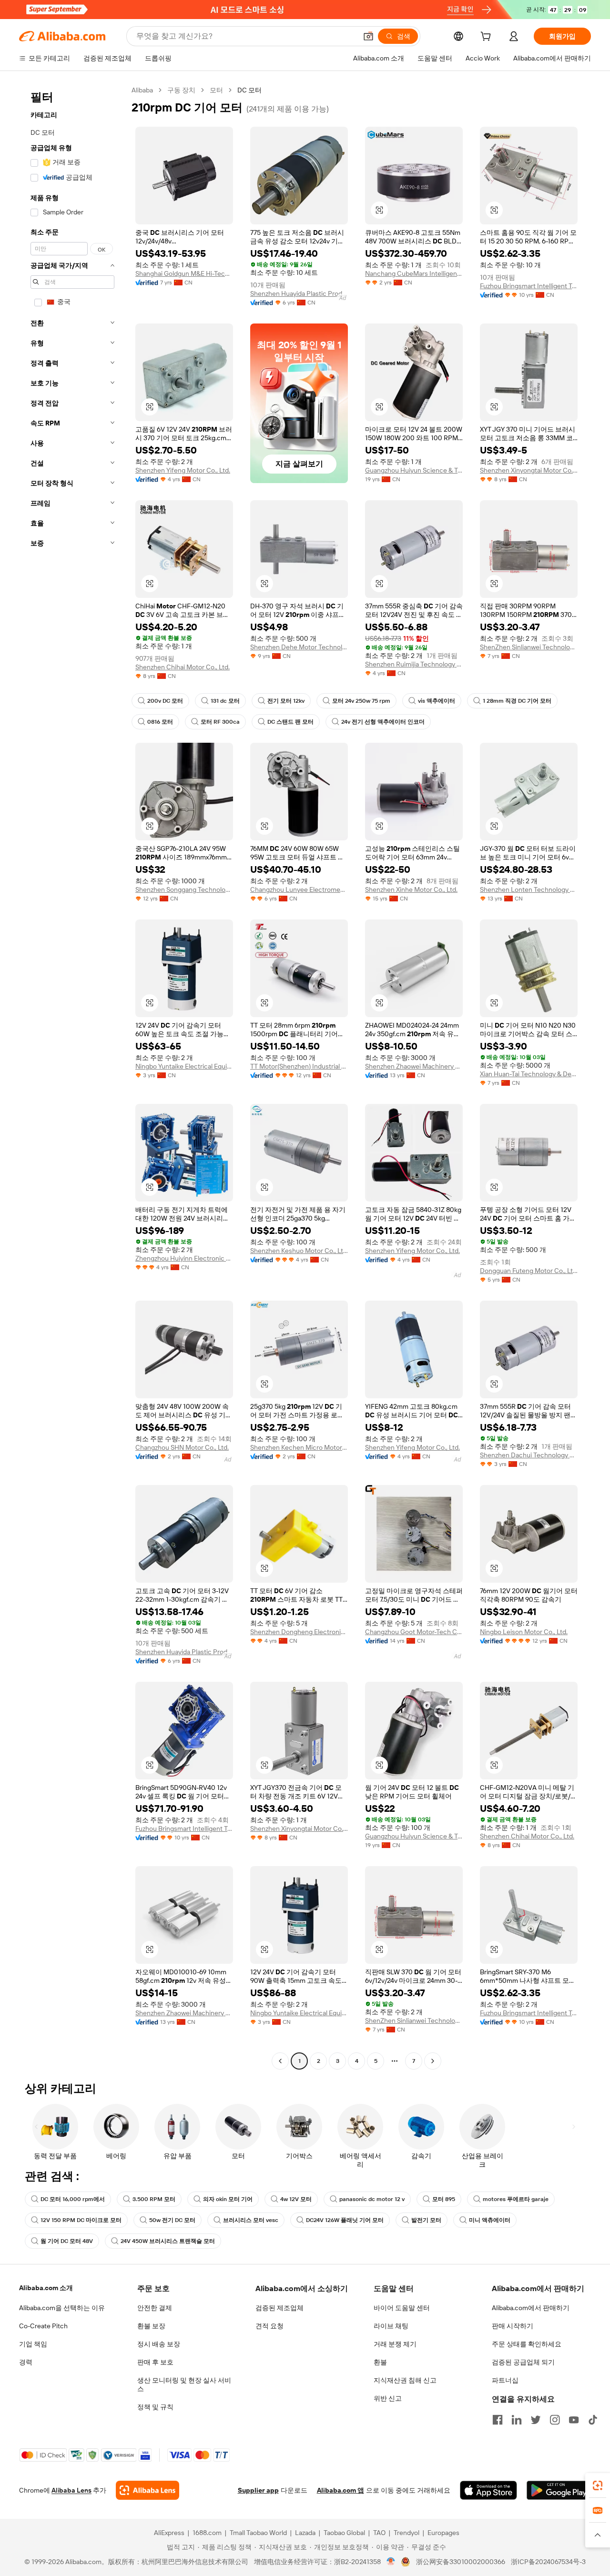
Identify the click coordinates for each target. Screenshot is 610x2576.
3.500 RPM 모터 (154, 2199)
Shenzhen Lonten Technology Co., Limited (529, 889)
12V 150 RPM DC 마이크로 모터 (81, 2220)
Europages (443, 2533)
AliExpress (169, 2533)
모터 (216, 90)
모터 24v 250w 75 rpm (361, 701)
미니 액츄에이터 (490, 2220)
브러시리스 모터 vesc (251, 2220)
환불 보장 (151, 2326)
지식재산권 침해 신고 (405, 2380)
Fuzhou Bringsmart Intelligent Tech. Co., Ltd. (529, 286)
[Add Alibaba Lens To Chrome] (147, 2490)
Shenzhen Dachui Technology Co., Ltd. (529, 1455)
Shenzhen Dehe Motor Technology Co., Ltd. (299, 647)
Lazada (305, 2533)
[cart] (488, 38)
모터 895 (444, 2199)
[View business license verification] (391, 2562)
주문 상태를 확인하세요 (527, 2344)
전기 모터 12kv (286, 701)
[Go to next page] (433, 2061)
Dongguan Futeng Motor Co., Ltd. (529, 1271)
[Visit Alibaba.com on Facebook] (498, 2420)
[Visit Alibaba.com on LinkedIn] (517, 2420)
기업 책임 (33, 2344)
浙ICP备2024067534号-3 (548, 2562)
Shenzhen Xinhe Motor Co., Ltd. (411, 889)
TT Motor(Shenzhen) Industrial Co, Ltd (299, 1066)
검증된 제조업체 (280, 2308)
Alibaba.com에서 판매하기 (531, 2308)
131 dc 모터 (225, 701)
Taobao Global (344, 2533)
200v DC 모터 (165, 701)
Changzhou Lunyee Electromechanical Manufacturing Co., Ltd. (299, 889)
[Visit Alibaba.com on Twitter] (536, 2420)
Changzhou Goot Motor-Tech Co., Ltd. (414, 1632)
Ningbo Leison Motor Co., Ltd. (524, 1632)
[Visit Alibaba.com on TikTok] (593, 2420)
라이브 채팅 (391, 2326)
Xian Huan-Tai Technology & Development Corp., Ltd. (529, 1074)
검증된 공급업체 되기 (523, 2362)
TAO (379, 2533)
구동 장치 (181, 90)
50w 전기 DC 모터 (172, 2220)
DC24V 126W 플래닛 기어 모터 (345, 2220)
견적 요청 (269, 2326)
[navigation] (72, 1077)
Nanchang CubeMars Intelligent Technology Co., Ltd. (414, 273)
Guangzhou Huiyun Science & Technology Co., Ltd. (414, 470)
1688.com (207, 2533)
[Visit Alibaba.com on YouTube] (574, 2420)
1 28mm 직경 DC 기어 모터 (517, 701)
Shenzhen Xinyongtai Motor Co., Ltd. (529, 470)
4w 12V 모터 (296, 2199)
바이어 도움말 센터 (402, 2308)
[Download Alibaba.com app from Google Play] (559, 2490)
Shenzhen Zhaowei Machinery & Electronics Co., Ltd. (414, 1066)
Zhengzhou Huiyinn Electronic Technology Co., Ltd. (184, 1258)
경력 (26, 2362)
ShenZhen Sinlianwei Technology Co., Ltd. (529, 647)
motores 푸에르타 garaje (516, 2199)
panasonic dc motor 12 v (372, 2199)
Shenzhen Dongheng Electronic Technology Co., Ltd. (299, 1632)
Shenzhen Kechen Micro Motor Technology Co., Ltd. (299, 1447)
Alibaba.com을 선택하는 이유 (62, 2308)
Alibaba (142, 90)
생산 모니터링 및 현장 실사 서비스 (184, 2384)
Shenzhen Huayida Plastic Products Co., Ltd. (299, 293)
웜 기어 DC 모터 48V (67, 2241)
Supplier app (258, 2490)
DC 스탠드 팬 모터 (290, 722)
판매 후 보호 (155, 2362)
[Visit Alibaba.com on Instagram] (555, 2420)
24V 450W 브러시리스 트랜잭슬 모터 (168, 2241)
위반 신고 (388, 2398)
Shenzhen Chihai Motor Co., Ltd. (183, 667)
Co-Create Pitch (43, 2326)
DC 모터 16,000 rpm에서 (73, 2199)
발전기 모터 (426, 2220)
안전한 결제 (155, 2308)
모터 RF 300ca (220, 722)
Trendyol (407, 2533)
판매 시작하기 (513, 2326)
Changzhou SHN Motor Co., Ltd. (182, 1447)
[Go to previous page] (280, 2061)
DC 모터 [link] (249, 90)
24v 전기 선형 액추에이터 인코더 (383, 722)
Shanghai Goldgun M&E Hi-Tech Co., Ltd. (184, 273)
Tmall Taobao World (258, 2533)
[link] (598, 2485)
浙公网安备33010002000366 (461, 2562)
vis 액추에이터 (437, 701)
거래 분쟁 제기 (395, 2344)
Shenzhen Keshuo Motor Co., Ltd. (299, 1251)
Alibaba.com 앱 (341, 2490)
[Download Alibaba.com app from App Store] (488, 2490)
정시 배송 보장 (159, 2344)
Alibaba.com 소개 (46, 2288)
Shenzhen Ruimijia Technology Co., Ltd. (414, 664)
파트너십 (505, 2380)
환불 (380, 2362)
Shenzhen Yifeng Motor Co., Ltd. (183, 470)
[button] (368, 36)
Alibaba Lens (71, 2490)
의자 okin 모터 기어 (228, 2199)
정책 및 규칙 (155, 2407)
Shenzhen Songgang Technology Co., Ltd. (184, 889)
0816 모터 (160, 722)
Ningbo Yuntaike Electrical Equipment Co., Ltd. (184, 1066)
